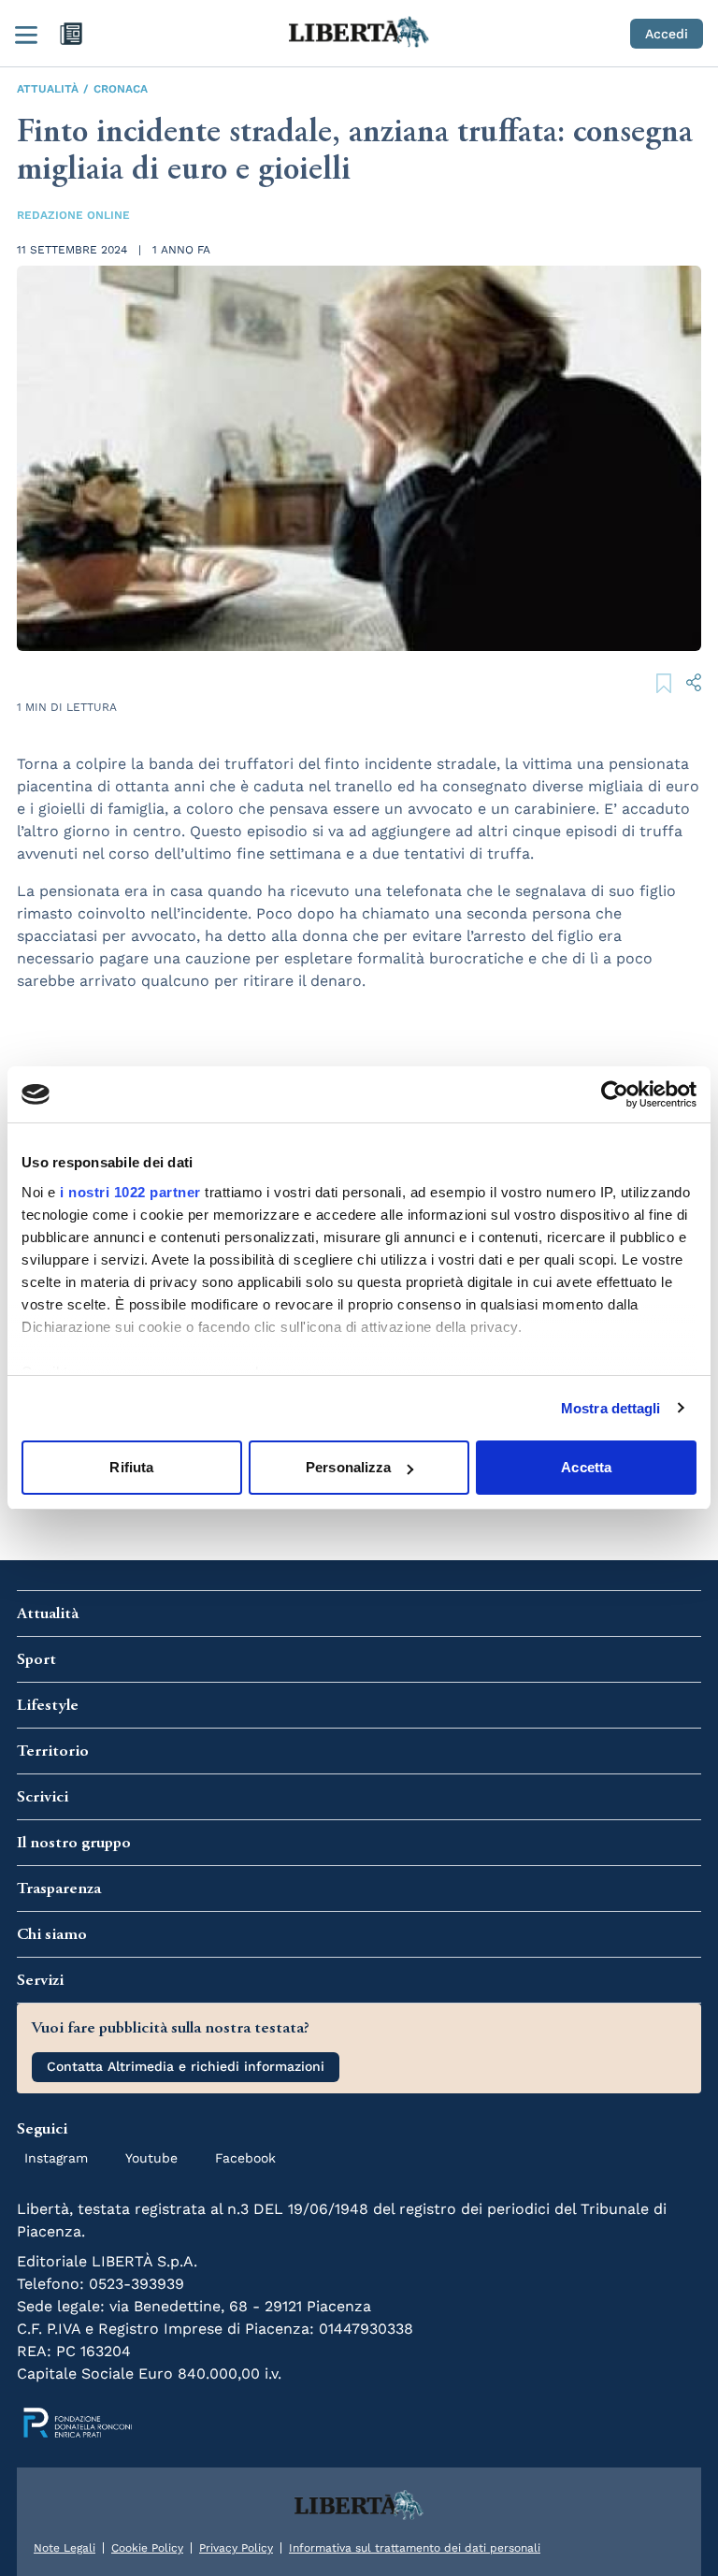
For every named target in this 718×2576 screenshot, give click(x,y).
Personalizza (348, 1467)
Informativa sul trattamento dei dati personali (415, 2548)
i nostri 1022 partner (130, 1192)
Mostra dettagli (611, 1408)
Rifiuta (131, 1467)
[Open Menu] (26, 34)
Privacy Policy (236, 2548)
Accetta (586, 1467)
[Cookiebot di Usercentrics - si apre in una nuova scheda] (615, 1094)
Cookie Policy (147, 2548)
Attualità (48, 89)
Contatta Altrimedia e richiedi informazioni (186, 2066)
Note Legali (65, 2548)
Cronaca (121, 89)
